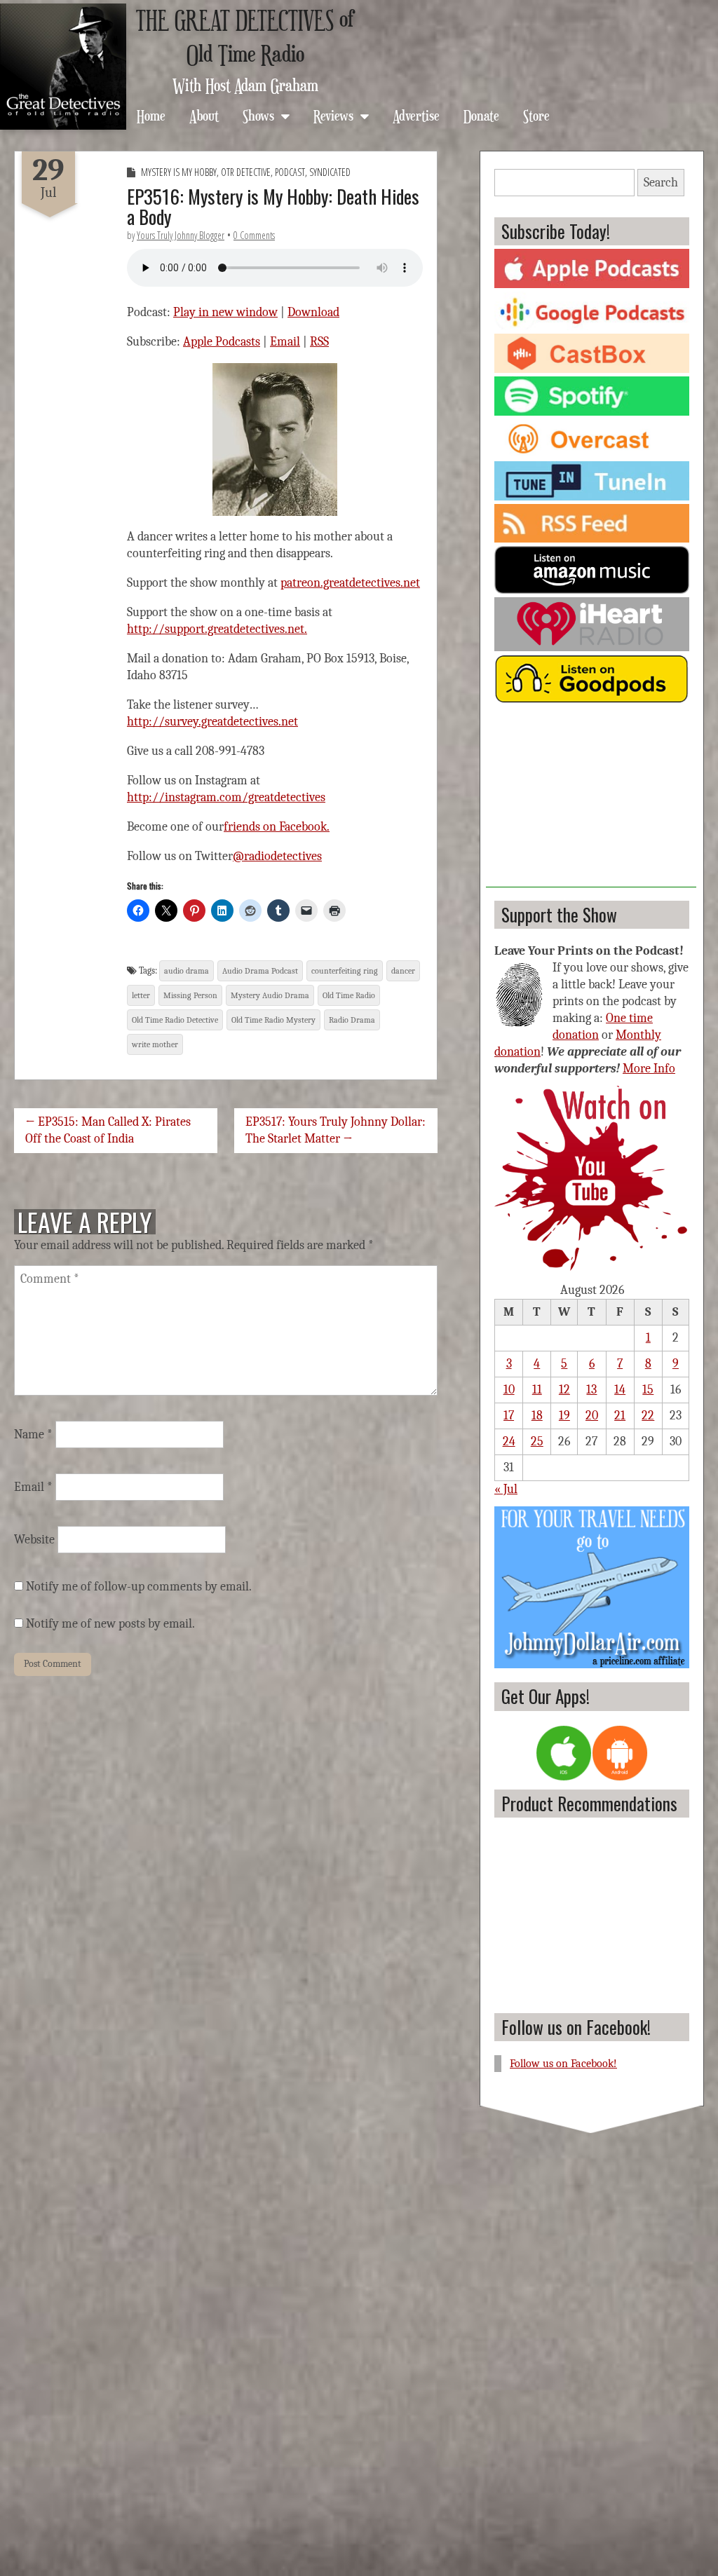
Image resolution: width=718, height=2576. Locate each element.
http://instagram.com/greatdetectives (226, 797)
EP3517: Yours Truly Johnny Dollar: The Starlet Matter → (336, 1130)
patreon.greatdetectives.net (350, 583)
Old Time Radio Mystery (273, 1020)
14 (620, 1390)
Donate (481, 115)
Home (151, 115)
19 (564, 1416)
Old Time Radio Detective (175, 1020)
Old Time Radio (349, 995)
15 (648, 1390)
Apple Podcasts (222, 342)
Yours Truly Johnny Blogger (181, 235)
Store (536, 115)
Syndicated (330, 172)
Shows (258, 115)
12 (564, 1390)
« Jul (506, 1489)
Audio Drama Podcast (260, 971)
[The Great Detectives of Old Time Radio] (63, 67)
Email (285, 342)
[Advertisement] (591, 800)
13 (591, 1390)
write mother (155, 1044)
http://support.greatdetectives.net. (217, 629)
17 (509, 1416)
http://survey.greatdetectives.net (212, 722)
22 (648, 1416)
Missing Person (190, 995)
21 (620, 1416)
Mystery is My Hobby (179, 172)
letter (141, 995)
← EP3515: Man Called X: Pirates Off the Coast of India (108, 1130)
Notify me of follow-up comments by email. (139, 1587)
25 (537, 1442)
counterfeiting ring (345, 971)
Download (313, 312)
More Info (649, 1069)
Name (33, 1434)
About (204, 115)
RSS (319, 342)
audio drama (187, 971)
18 (537, 1416)
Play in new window (225, 312)
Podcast (290, 172)
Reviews (333, 115)
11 (537, 1390)
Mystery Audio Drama (270, 995)
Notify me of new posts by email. (110, 1624)
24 (509, 1442)
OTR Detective (246, 172)
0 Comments (254, 235)
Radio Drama (352, 1020)
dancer (403, 971)
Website (34, 1540)
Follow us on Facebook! (576, 2027)
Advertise (416, 115)
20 (592, 1416)
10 (509, 1390)
